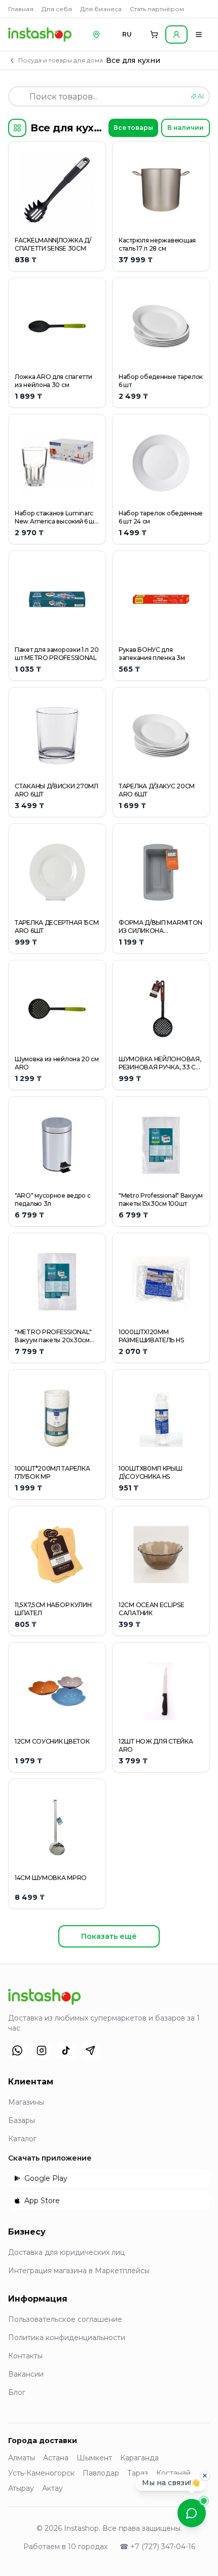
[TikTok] (66, 2050)
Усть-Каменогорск (41, 2473)
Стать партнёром (157, 9)
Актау (52, 2488)
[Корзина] (154, 34)
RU (127, 34)
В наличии (186, 128)
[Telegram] (90, 2050)
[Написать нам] (192, 2513)
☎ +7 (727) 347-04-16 (157, 2547)
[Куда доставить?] (96, 34)
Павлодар (101, 2473)
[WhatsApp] (17, 2050)
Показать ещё (109, 1936)
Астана (56, 2458)
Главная (21, 9)
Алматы (22, 2458)
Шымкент (94, 2458)
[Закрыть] (205, 2478)
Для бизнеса (101, 9)
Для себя (57, 9)
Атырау (21, 2488)
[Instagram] (42, 2050)
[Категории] (17, 128)
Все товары (133, 128)
